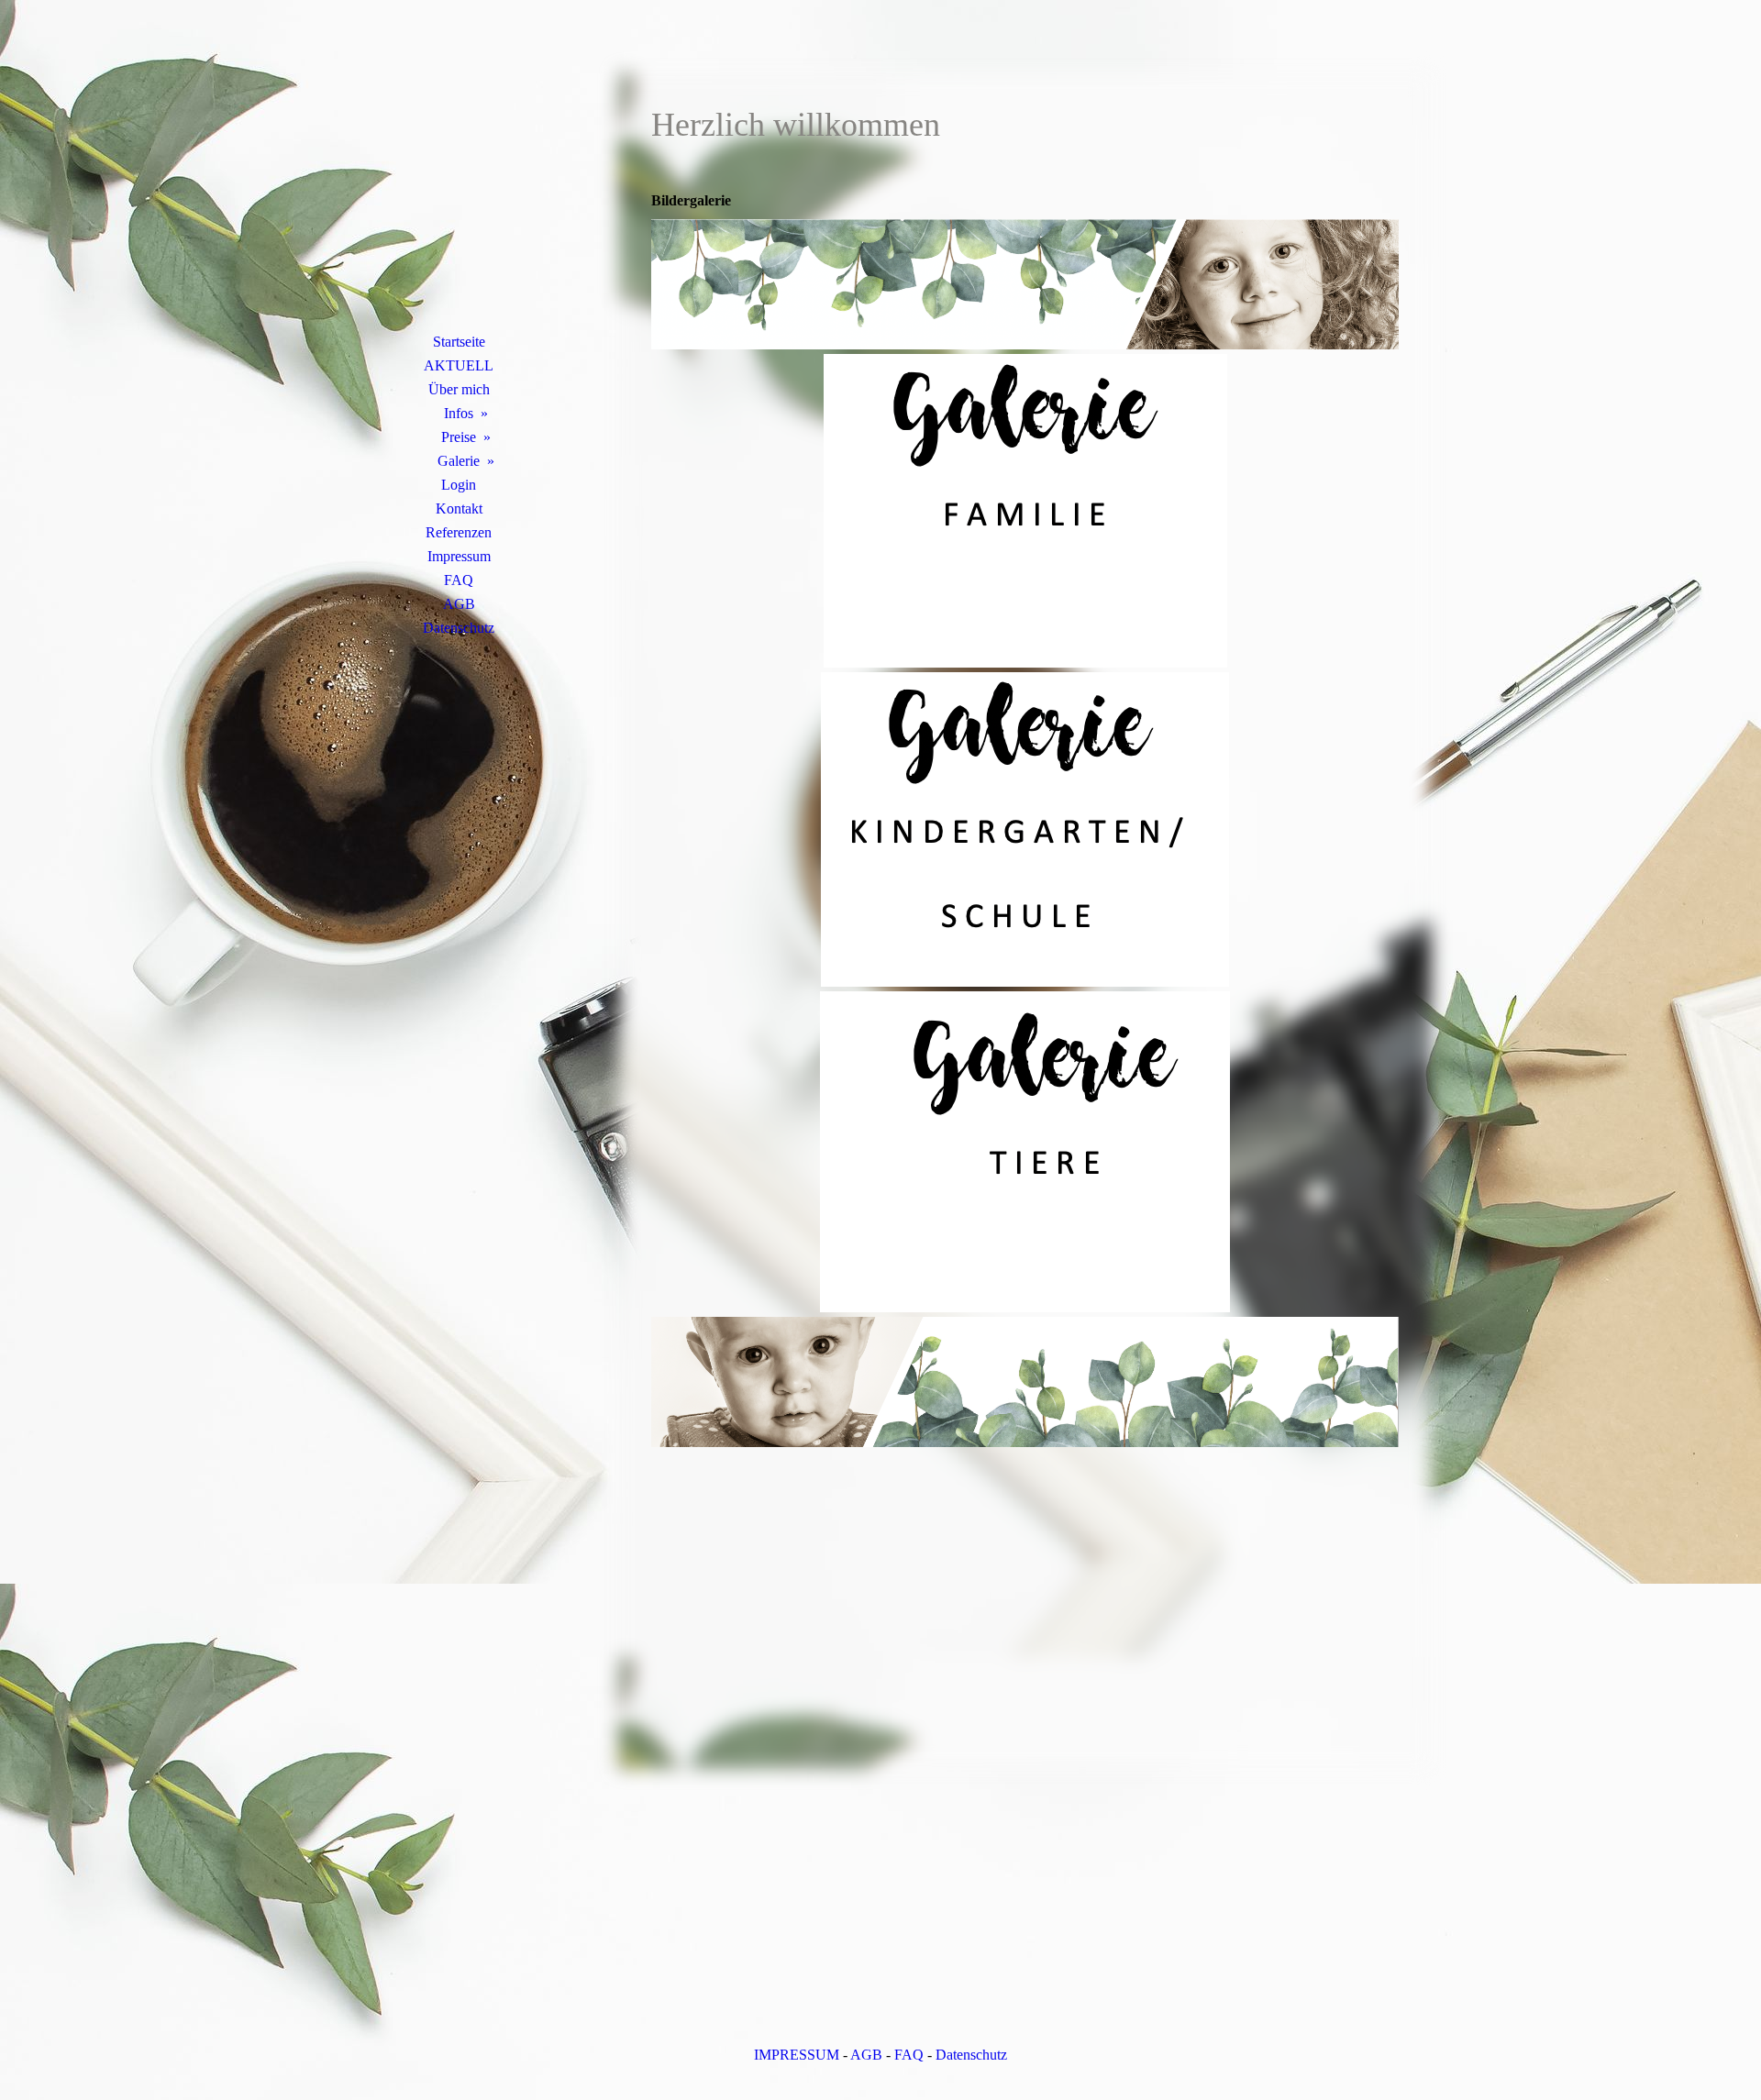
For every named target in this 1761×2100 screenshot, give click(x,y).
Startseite (459, 342)
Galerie (459, 461)
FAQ (459, 580)
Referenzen (459, 532)
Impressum (459, 556)
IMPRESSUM (797, 2055)
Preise (459, 437)
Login (459, 485)
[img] (459, 188)
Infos (459, 413)
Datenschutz (459, 628)
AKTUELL (459, 365)
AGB (459, 604)
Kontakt (459, 508)
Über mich (459, 389)
